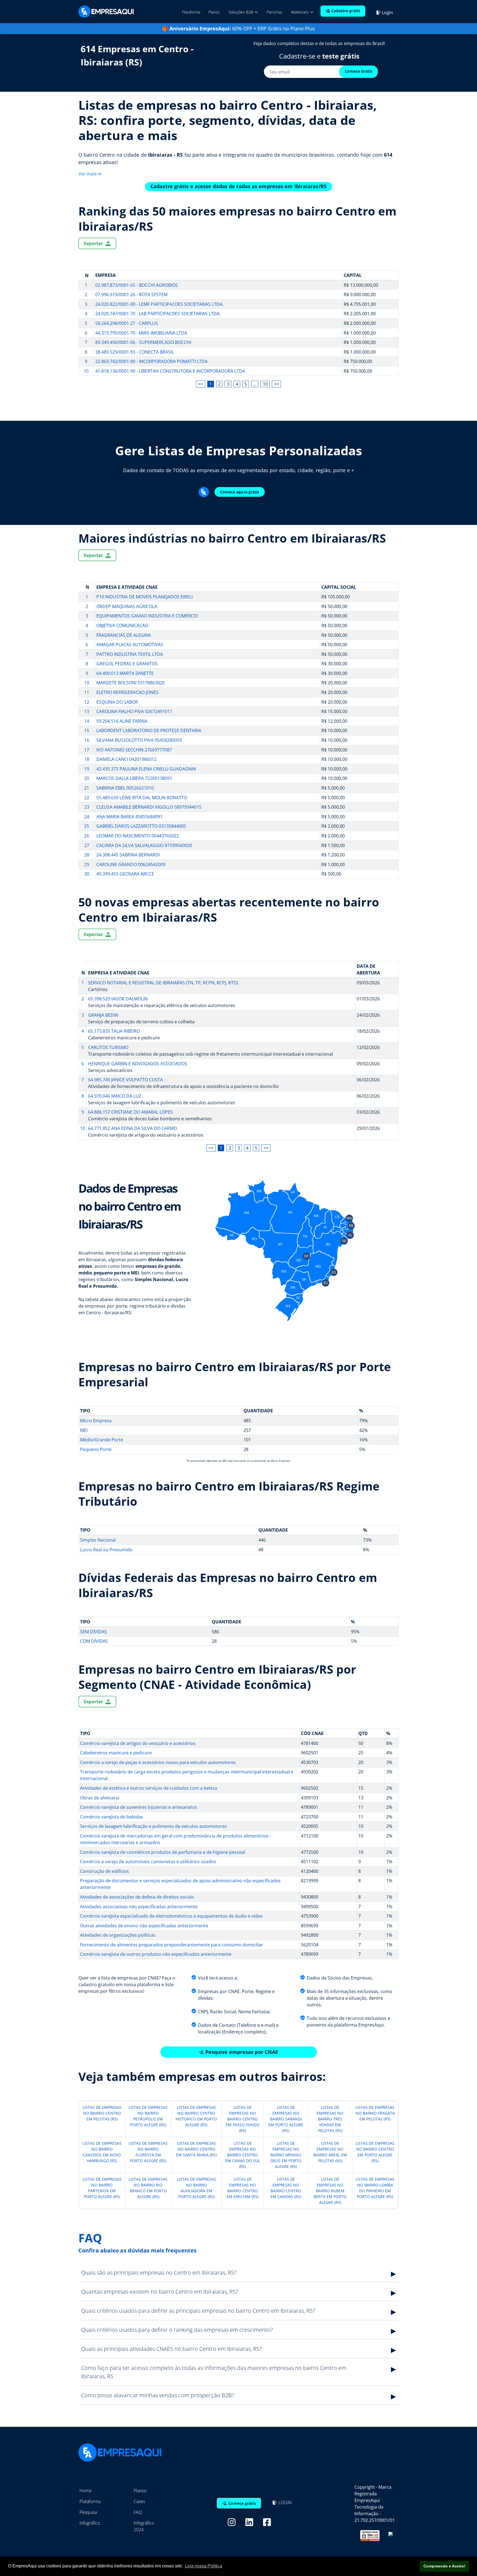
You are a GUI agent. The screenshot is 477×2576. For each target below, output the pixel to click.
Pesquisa (88, 2512)
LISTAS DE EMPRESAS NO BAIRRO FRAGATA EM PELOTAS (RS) (375, 2113)
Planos (214, 12)
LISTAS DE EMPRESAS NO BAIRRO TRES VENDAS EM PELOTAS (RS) (330, 2119)
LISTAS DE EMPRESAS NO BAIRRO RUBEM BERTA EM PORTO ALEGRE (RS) (330, 2191)
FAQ (138, 2512)
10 (265, 384)
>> (277, 384)
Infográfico (90, 2523)
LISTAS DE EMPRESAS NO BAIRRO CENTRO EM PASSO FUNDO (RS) (243, 2119)
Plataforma (191, 12)
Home (86, 2491)
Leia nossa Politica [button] (204, 2566)
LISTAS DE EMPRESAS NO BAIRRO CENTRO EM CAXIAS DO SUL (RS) (243, 2155)
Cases (139, 2501)
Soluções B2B (241, 12)
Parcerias (275, 12)
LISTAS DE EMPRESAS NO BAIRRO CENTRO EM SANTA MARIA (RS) (196, 2149)
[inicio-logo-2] (106, 11)
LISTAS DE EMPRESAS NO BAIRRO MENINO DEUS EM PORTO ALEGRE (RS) (286, 2155)
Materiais (300, 12)
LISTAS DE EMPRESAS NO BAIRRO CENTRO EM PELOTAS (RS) (102, 2113)
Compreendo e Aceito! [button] (444, 2566)
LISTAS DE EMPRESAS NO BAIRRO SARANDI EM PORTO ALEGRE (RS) (286, 2119)
